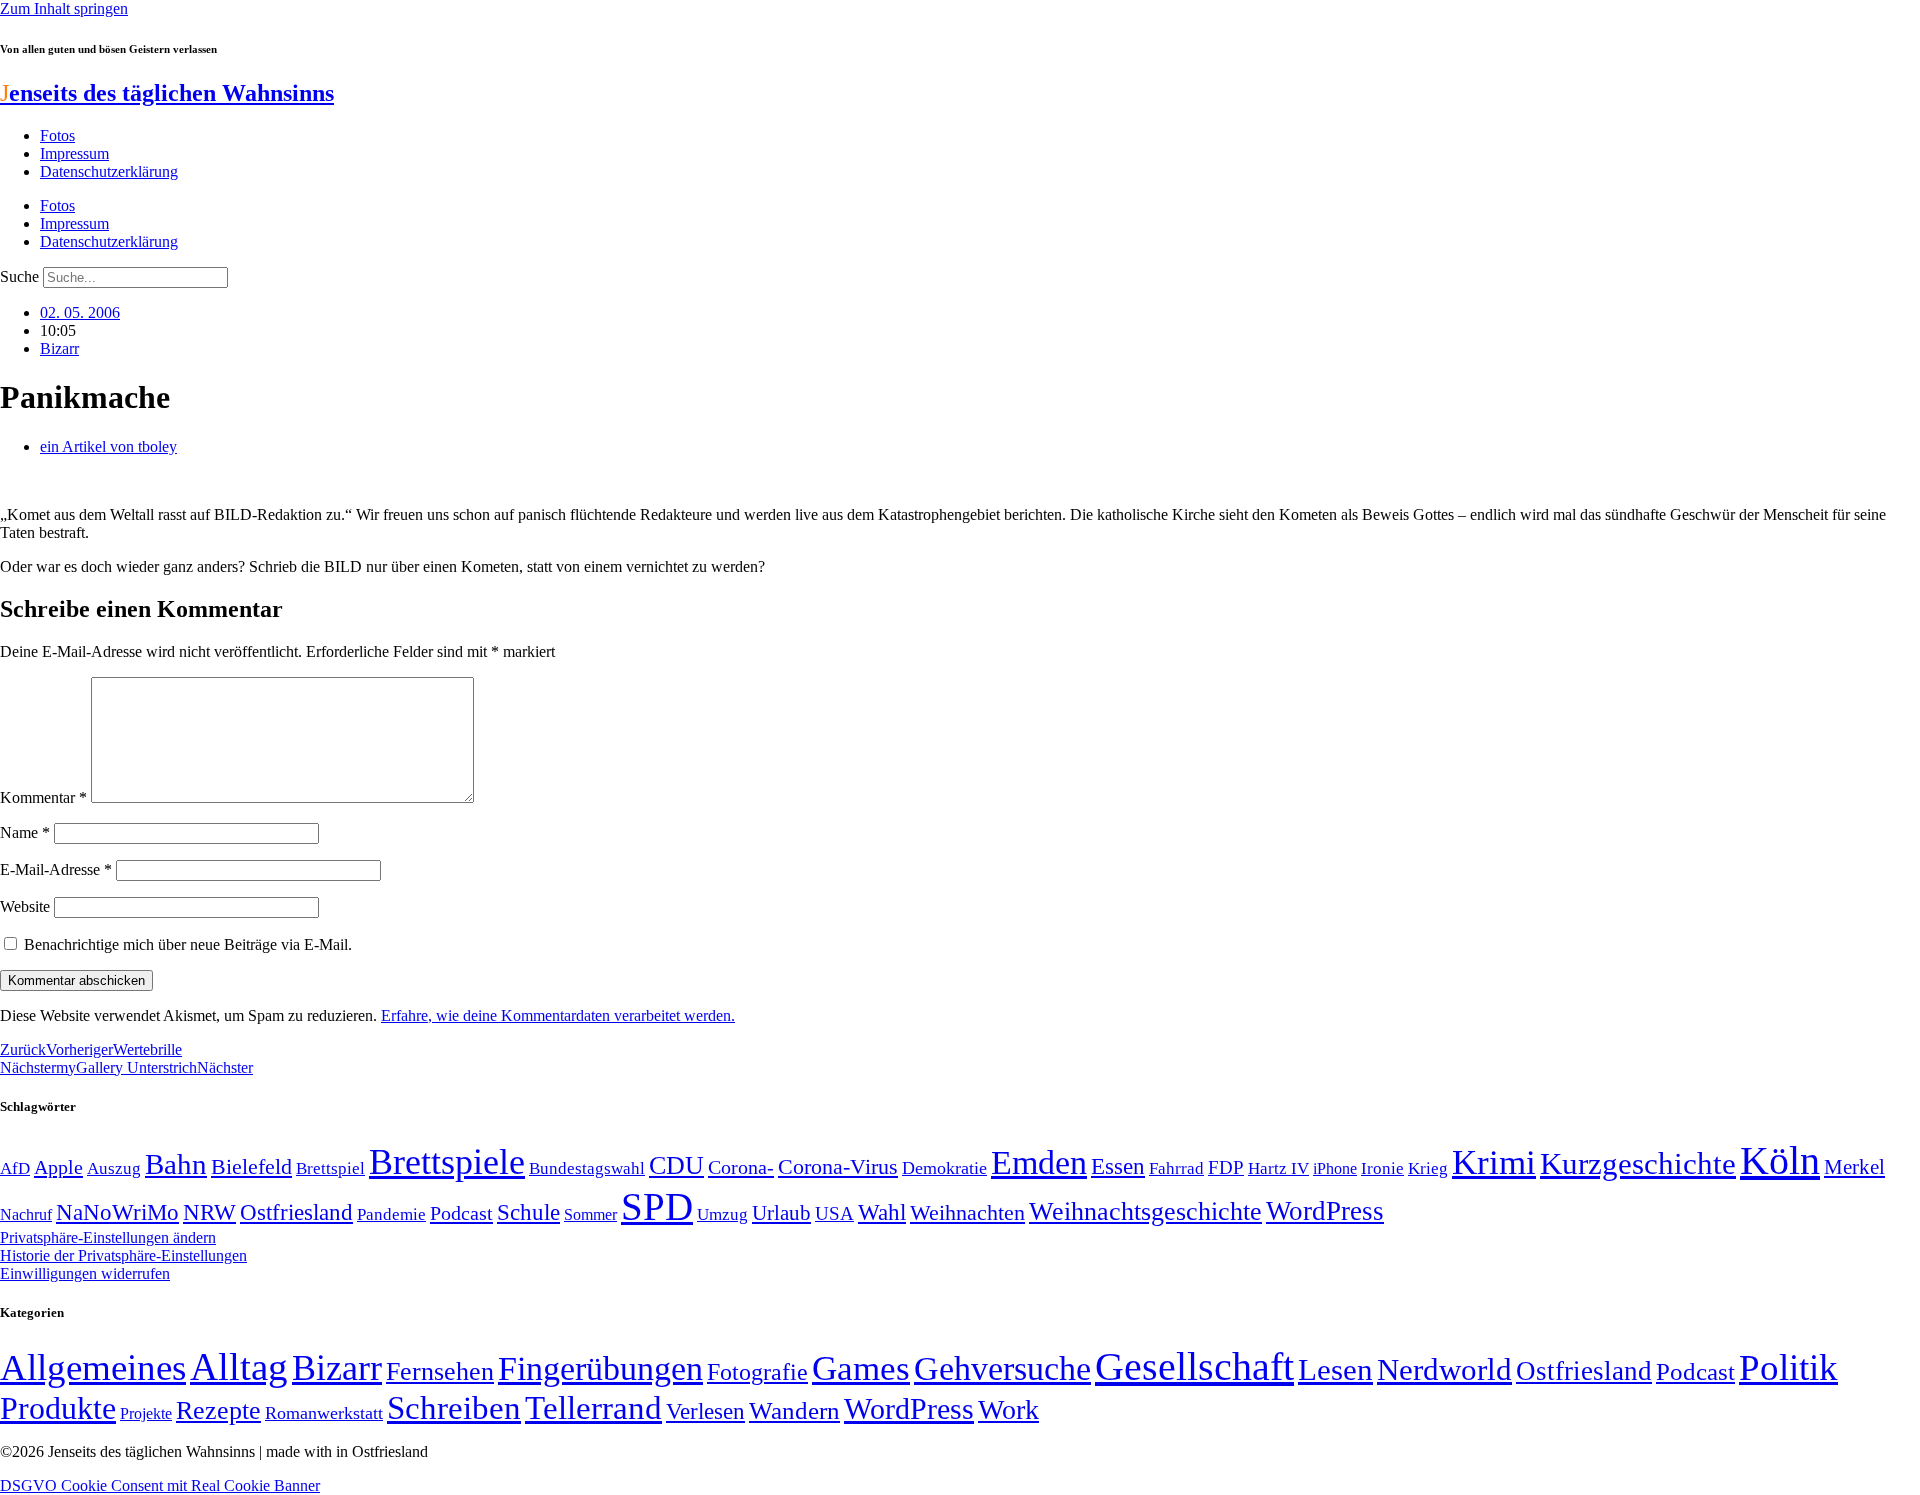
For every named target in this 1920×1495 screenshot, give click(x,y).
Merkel (1854, 1167)
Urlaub (781, 1213)
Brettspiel (330, 1168)
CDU (676, 1165)
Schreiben (454, 1408)
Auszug (114, 1168)
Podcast (461, 1213)
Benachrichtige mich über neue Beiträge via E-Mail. (188, 944)
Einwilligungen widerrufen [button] (85, 1273)
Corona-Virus (838, 1166)
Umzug (722, 1214)
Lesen (1335, 1369)
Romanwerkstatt (324, 1413)
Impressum (74, 153)
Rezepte (218, 1410)
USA (834, 1213)
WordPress (1325, 1211)
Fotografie (757, 1372)
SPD (657, 1206)
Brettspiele (447, 1162)
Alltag (239, 1366)
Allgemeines (93, 1367)
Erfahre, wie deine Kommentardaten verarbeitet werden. (558, 1015)
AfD (15, 1168)
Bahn (176, 1164)
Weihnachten (967, 1212)
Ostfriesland (296, 1212)
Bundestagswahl (587, 1168)
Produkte (58, 1408)
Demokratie (944, 1168)
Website (25, 906)
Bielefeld (251, 1166)
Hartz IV (1278, 1168)
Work (1008, 1409)
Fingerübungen (600, 1368)
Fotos (57, 135)
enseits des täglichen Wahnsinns (167, 93)
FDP (1226, 1167)
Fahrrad (1176, 1168)
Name (25, 832)
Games (861, 1368)
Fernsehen (440, 1371)
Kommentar (43, 797)
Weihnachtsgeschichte (1145, 1211)
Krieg (1428, 1168)
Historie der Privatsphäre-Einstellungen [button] (123, 1255)
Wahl (882, 1212)
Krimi (1494, 1162)
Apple (58, 1167)
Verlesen (705, 1411)
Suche (19, 276)
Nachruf (26, 1214)
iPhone (1335, 1169)
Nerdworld (1444, 1369)
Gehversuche (1002, 1368)
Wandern (794, 1410)
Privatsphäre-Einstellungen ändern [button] (108, 1237)
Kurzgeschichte (1638, 1163)
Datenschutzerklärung (109, 171)
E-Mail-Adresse (56, 869)
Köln (1780, 1160)
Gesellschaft (1194, 1366)
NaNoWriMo (117, 1212)
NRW (209, 1212)
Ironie (1382, 1168)
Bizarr (59, 348)
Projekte (146, 1413)
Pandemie (391, 1214)
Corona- (741, 1167)
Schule (528, 1212)
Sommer (590, 1214)
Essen (1118, 1166)
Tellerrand (593, 1408)
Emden (1039, 1162)
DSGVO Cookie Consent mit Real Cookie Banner (160, 1485)
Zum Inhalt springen (64, 8)
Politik (1788, 1367)
